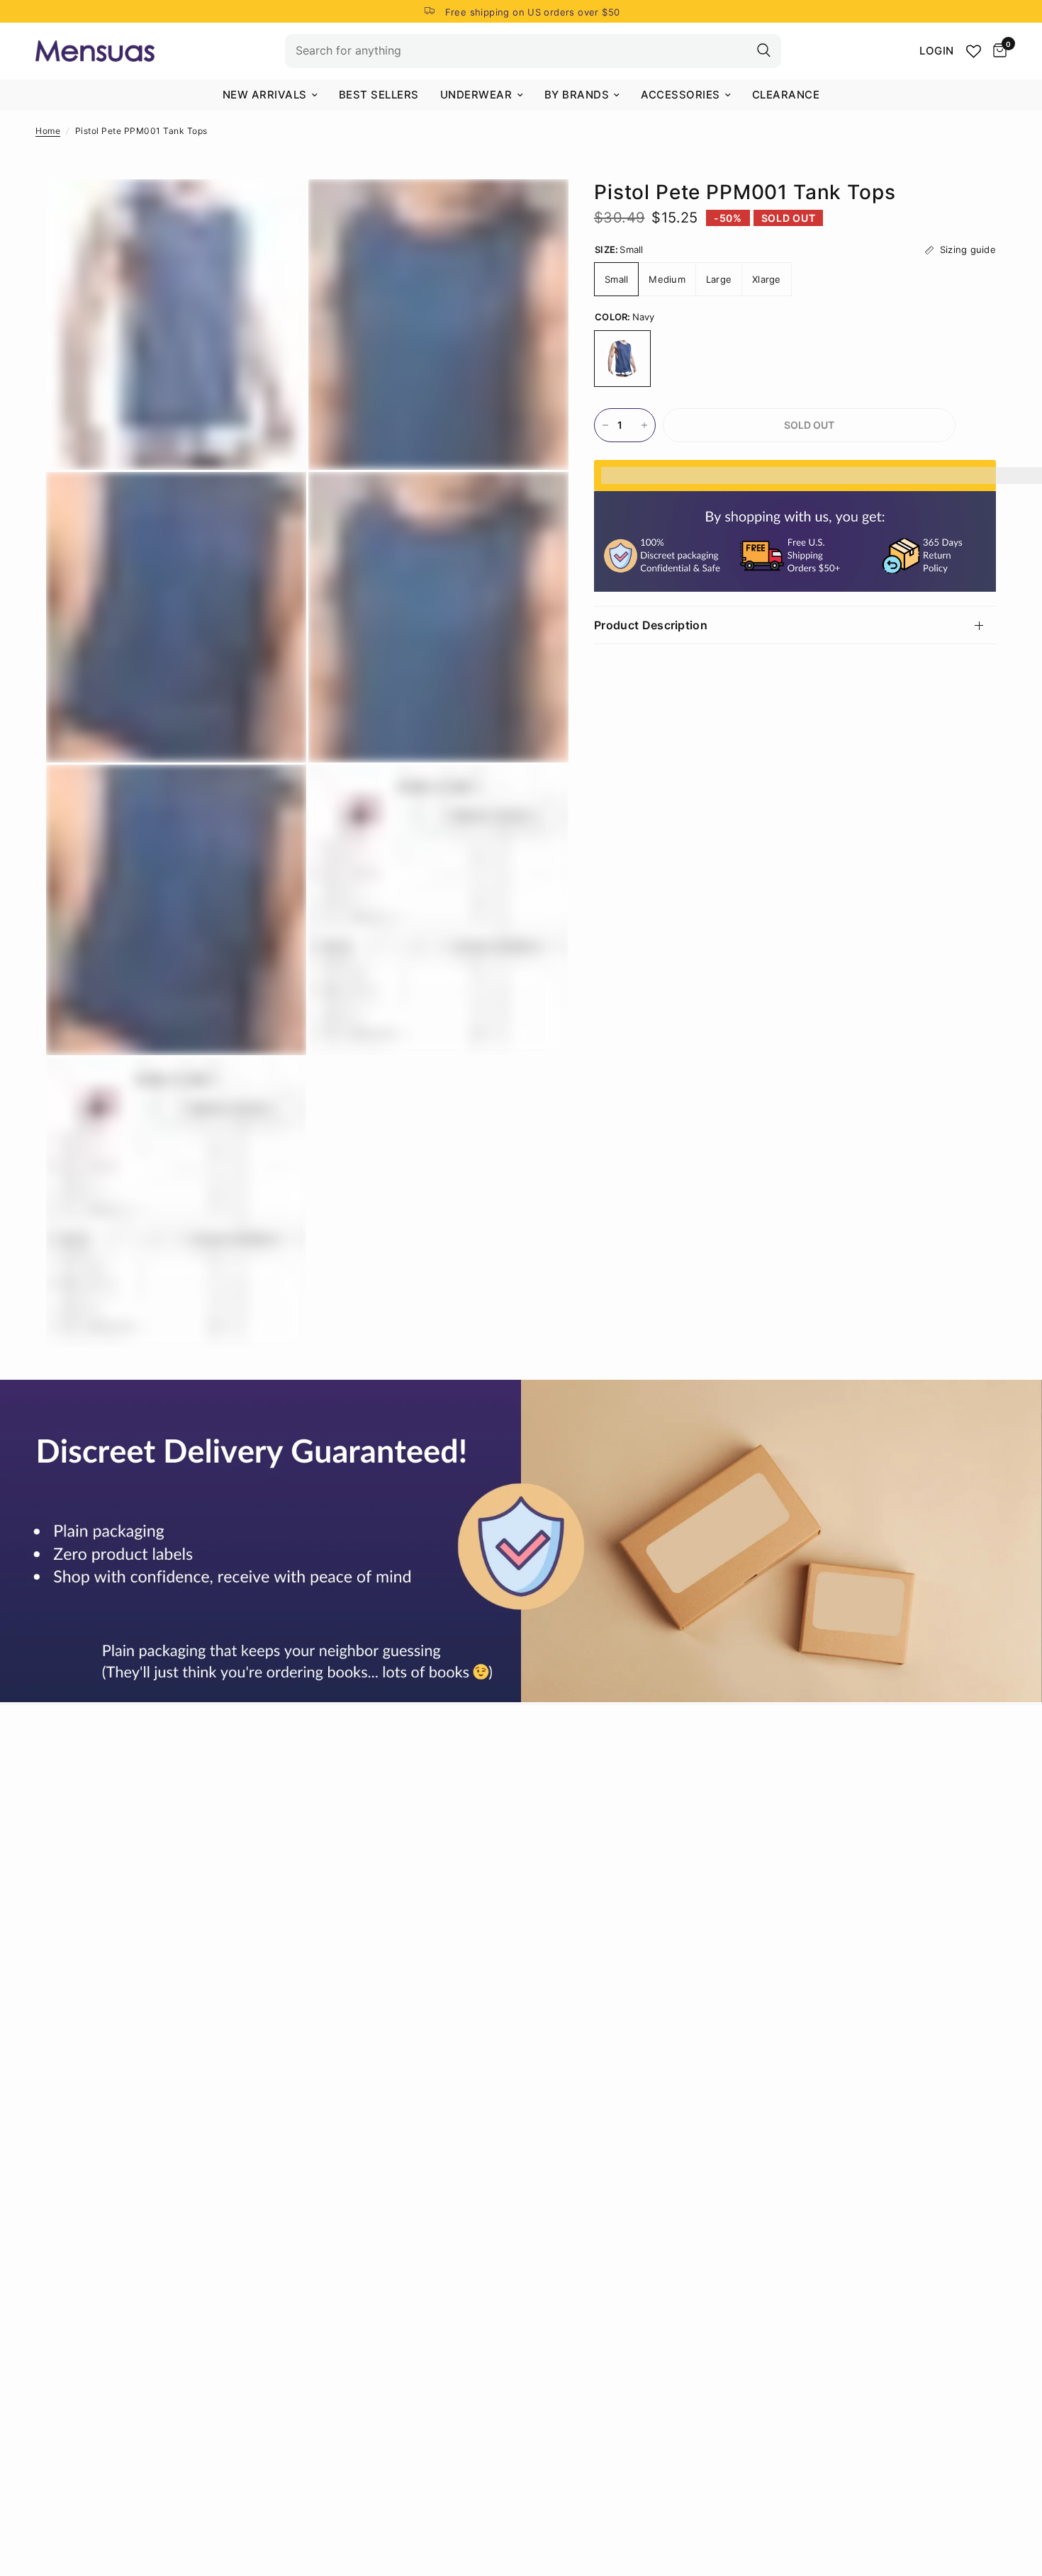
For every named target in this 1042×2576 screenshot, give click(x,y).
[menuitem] (270, 95)
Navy (622, 359)
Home (48, 131)
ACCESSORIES (680, 95)
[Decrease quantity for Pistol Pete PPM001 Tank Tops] (605, 425)
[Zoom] (276, 209)
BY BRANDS (577, 95)
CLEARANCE (786, 95)
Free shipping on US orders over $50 (533, 12)
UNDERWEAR (476, 95)
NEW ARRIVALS (265, 95)
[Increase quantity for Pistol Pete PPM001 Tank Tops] (644, 425)
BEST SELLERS (379, 95)
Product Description (651, 625)
